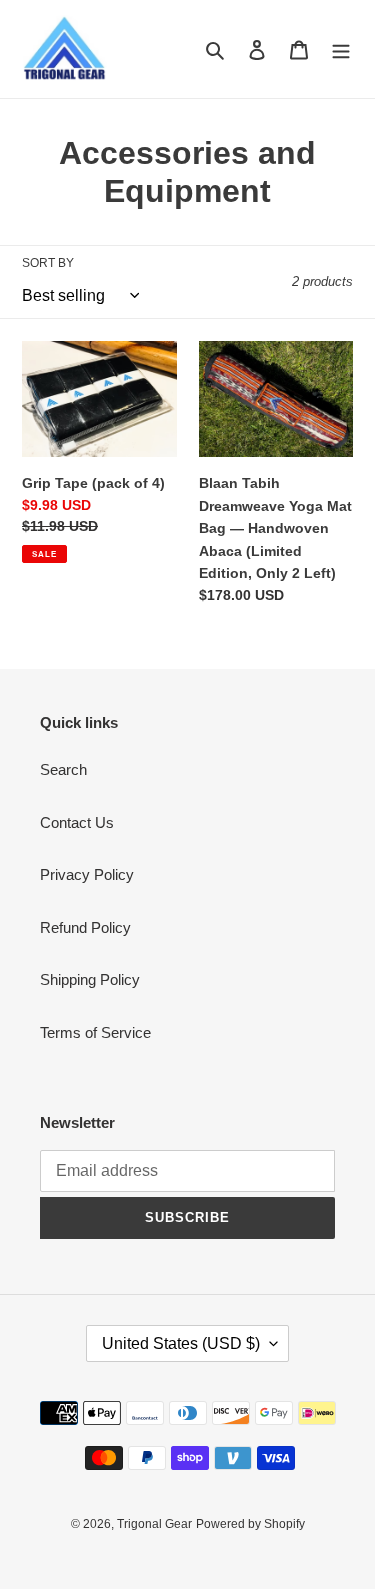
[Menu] (341, 49)
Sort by (48, 263)
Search (63, 769)
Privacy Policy (87, 874)
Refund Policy (85, 927)
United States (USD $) (181, 1343)
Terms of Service (95, 1032)
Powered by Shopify (250, 1524)
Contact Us (77, 822)
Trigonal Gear (154, 1524)
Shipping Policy (90, 979)
